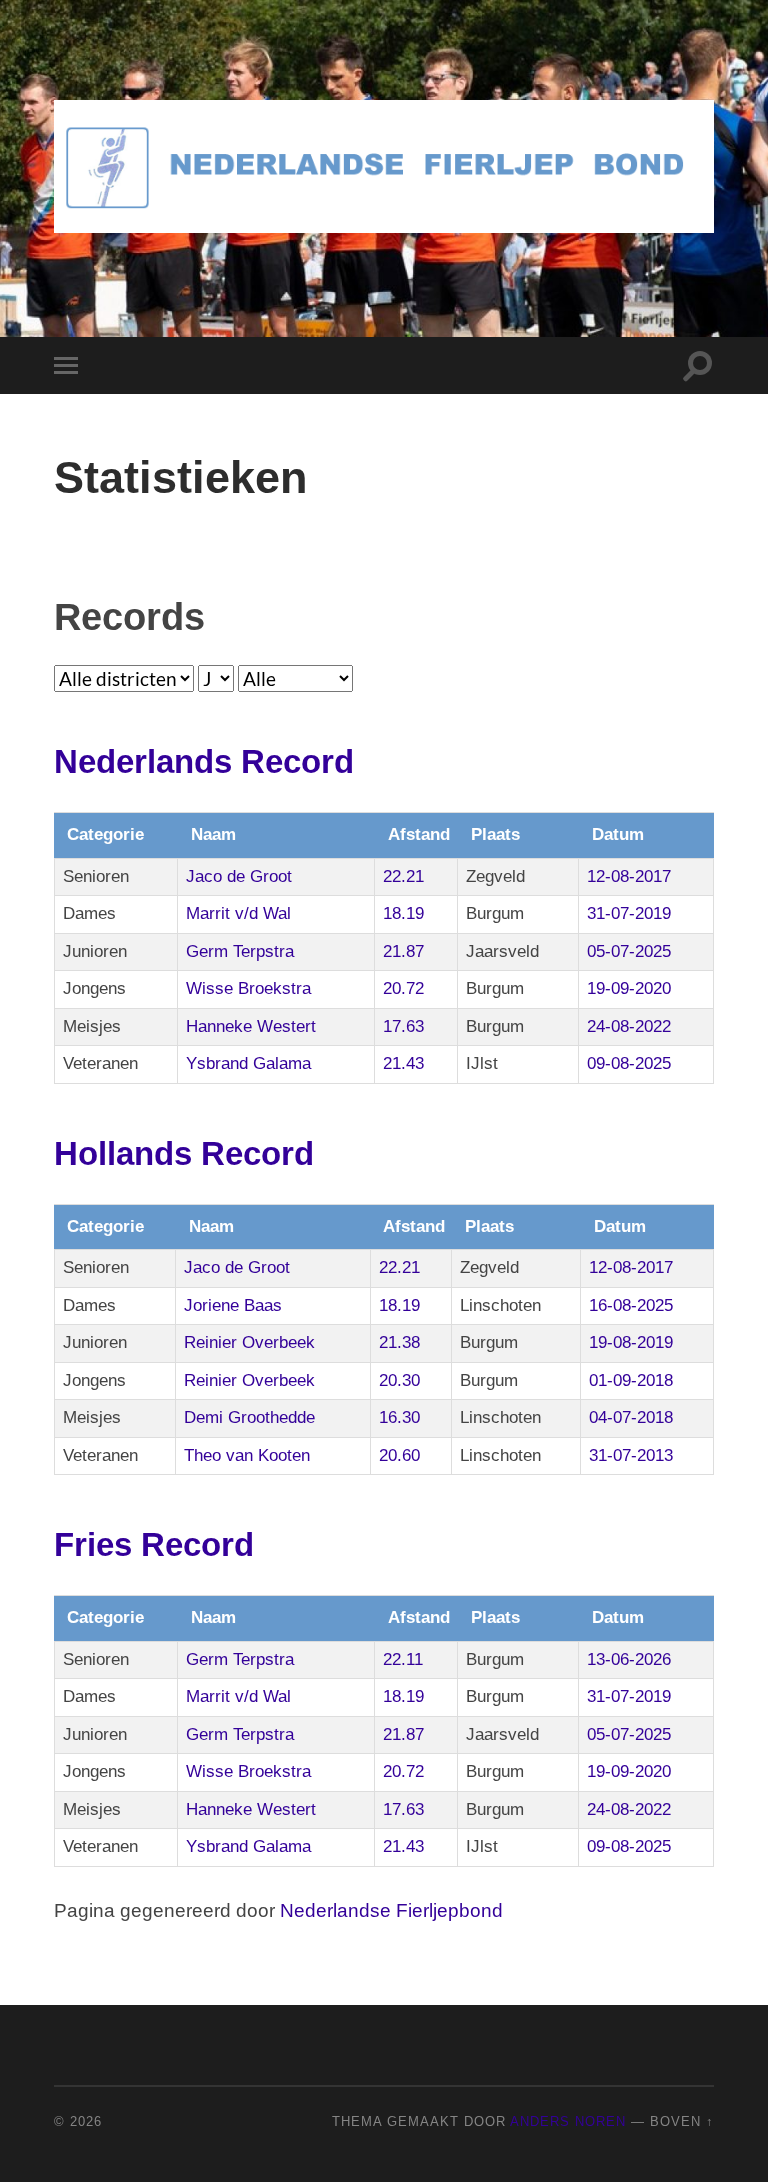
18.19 (403, 913)
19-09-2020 (629, 988)
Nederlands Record (204, 761)
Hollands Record (184, 1153)
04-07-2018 (631, 1417)
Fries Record (154, 1544)
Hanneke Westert (251, 1026)
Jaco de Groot (239, 876)
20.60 (399, 1455)
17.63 (403, 1026)
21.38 (399, 1342)
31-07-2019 (629, 913)
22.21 (403, 876)
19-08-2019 (631, 1342)
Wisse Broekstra (248, 988)
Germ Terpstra (240, 951)
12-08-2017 (629, 876)
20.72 (403, 988)
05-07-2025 (629, 951)
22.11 (403, 1659)
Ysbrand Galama (248, 1063)
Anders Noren (568, 2121)
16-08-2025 (631, 1305)
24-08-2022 (629, 1026)
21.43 (403, 1063)
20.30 (399, 1380)
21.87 (403, 951)
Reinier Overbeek (249, 1342)
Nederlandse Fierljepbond (391, 1910)
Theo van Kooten (247, 1455)
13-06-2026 (629, 1659)
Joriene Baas (233, 1305)
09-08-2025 (629, 1063)
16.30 (399, 1417)
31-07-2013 (631, 1455)
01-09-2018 (631, 1380)
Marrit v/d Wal (238, 913)
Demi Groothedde (249, 1417)
